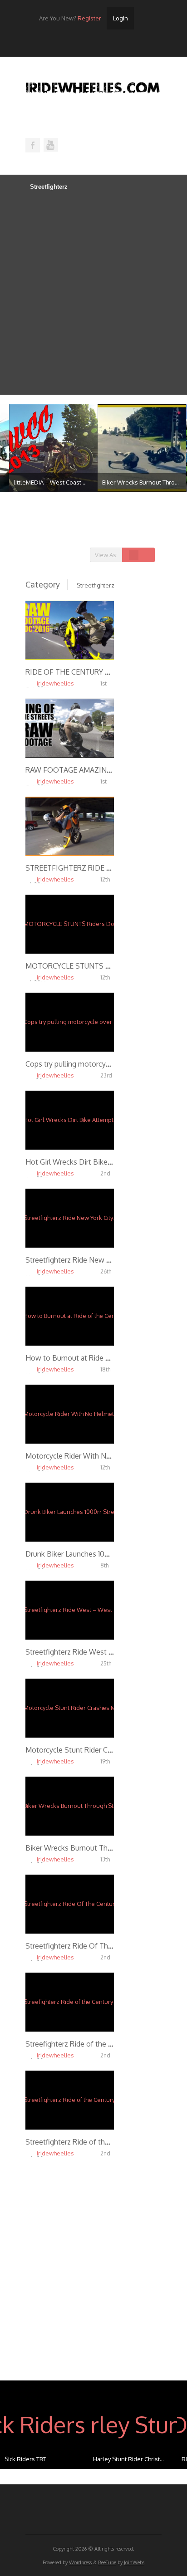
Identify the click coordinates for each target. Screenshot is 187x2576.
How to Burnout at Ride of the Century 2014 (97, 1358)
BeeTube (107, 2562)
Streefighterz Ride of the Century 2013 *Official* (104, 2044)
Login (121, 18)
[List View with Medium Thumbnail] (143, 555)
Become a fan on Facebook (33, 145)
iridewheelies (55, 683)
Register (70, 18)
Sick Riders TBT (25, 2459)
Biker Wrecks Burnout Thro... (131, 482)
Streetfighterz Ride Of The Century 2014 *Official (105, 1946)
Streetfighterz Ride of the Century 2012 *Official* (106, 2142)
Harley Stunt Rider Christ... (128, 2459)
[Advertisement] (93, 292)
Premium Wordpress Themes (51, 145)
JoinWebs (134, 2562)
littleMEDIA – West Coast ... (41, 482)
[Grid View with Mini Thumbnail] (134, 555)
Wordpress (80, 2562)
